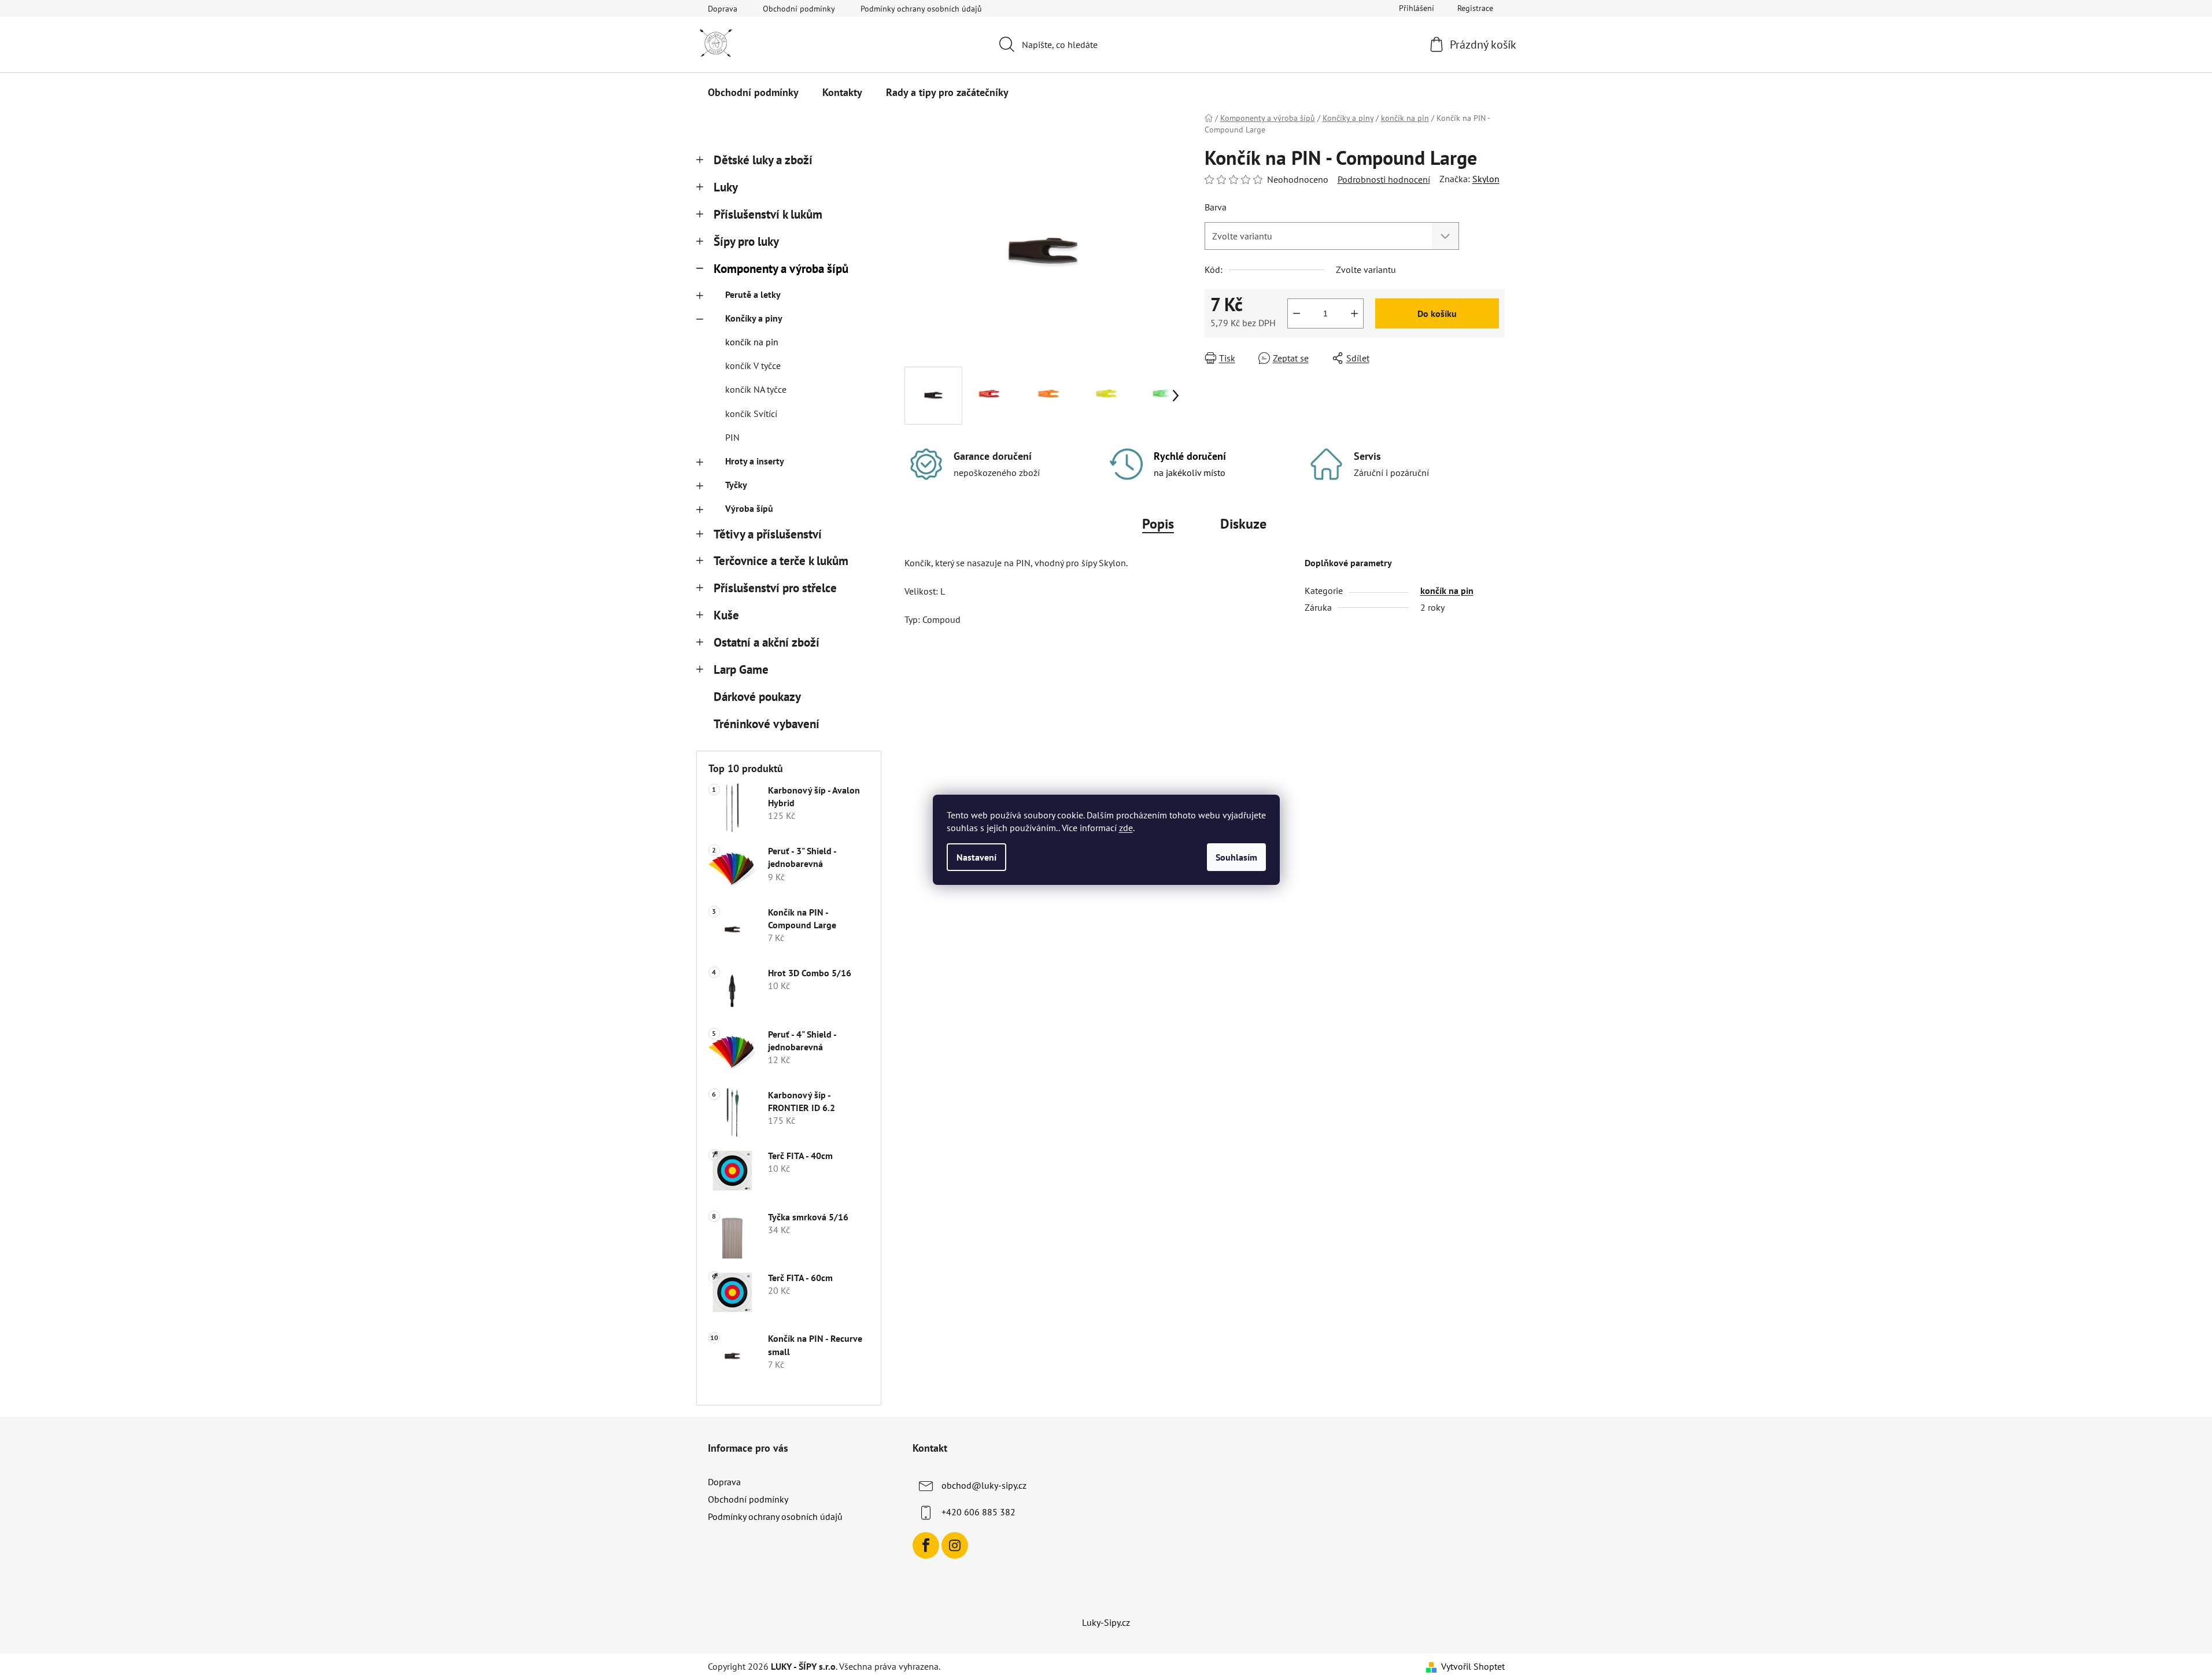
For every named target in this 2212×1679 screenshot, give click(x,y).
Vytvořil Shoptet (1473, 1666)
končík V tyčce (753, 366)
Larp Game (741, 669)
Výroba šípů (749, 508)
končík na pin (752, 342)
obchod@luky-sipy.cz (984, 1485)
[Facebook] (926, 1545)
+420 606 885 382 (978, 1512)
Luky (726, 187)
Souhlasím (1236, 857)
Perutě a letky (753, 294)
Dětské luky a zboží (763, 160)
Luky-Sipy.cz (1106, 1622)
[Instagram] (955, 1545)
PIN (732, 437)
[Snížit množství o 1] (1297, 313)
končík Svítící (751, 414)
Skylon (1486, 179)
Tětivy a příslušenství (768, 534)
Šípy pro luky (746, 241)
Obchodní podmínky (799, 9)
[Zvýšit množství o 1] (1354, 313)
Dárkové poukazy (757, 697)
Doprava (723, 9)
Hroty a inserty (755, 461)
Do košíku (1437, 313)
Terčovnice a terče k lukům (781, 561)
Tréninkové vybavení (767, 724)
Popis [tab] (1158, 524)
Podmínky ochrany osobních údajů (921, 9)
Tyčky (736, 485)
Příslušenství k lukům (768, 214)
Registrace (1475, 8)
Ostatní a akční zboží (767, 642)
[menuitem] (753, 93)
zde (1126, 828)
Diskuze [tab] (1243, 524)
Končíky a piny (754, 318)
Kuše (726, 615)
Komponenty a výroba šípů (781, 269)
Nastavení (976, 857)
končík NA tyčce (756, 389)
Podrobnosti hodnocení (1384, 179)
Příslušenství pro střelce (775, 588)
